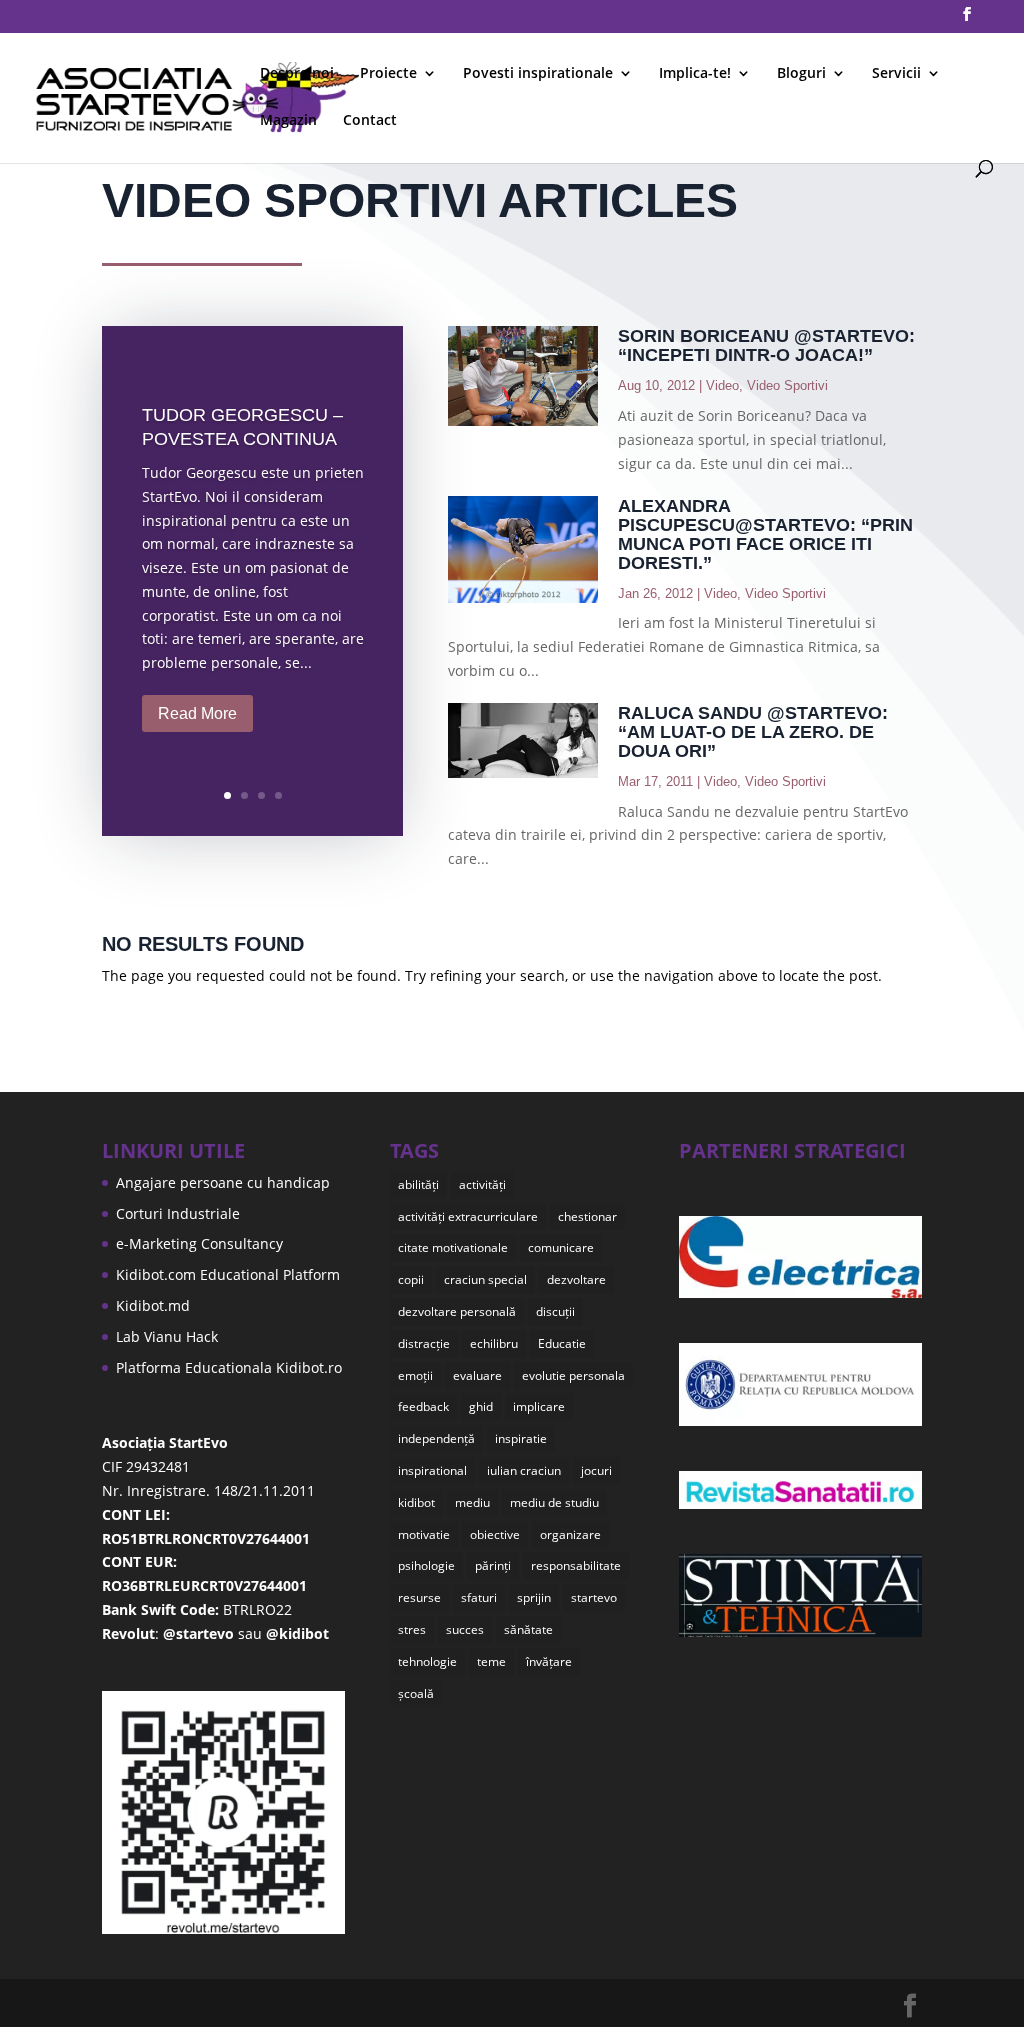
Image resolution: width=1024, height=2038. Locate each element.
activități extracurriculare (468, 1216)
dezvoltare (576, 1279)
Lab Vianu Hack (167, 1336)
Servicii (896, 74)
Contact (370, 121)
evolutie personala (573, 1375)
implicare (539, 1406)
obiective (495, 1534)
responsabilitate (576, 1565)
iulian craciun (524, 1470)
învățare (549, 1661)
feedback (423, 1406)
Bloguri (801, 74)
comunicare (561, 1247)
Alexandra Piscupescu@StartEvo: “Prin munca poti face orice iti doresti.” (765, 534)
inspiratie (521, 1438)
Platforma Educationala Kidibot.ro (229, 1367)
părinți (493, 1565)
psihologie (426, 1565)
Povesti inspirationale (538, 74)
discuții (555, 1311)
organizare (570, 1534)
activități (482, 1184)
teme (491, 1661)
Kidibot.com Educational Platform (228, 1274)
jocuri (596, 1470)
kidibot (416, 1502)
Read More (197, 713)
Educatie (562, 1343)
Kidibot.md (153, 1305)
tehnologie (427, 1661)
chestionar (587, 1216)
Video (722, 385)
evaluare (477, 1375)
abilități (418, 1184)
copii (411, 1279)
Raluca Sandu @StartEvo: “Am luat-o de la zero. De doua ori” (753, 732)
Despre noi (297, 74)
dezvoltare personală (457, 1311)
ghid (481, 1406)
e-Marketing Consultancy (199, 1243)
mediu (472, 1502)
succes (465, 1629)
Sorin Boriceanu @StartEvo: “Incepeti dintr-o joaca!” (766, 345)
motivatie (424, 1534)
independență (436, 1438)
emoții (415, 1375)
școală (416, 1693)
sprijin (534, 1597)
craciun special (485, 1279)
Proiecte (388, 74)
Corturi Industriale (178, 1213)
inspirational (432, 1470)
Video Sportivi (787, 385)
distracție (424, 1343)
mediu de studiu (554, 1502)
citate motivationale (453, 1247)
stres (412, 1629)
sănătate (528, 1629)
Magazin (288, 121)
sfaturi (479, 1597)
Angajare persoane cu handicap (223, 1182)
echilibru (494, 1343)
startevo (594, 1597)
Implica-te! (695, 74)
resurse (419, 1597)
